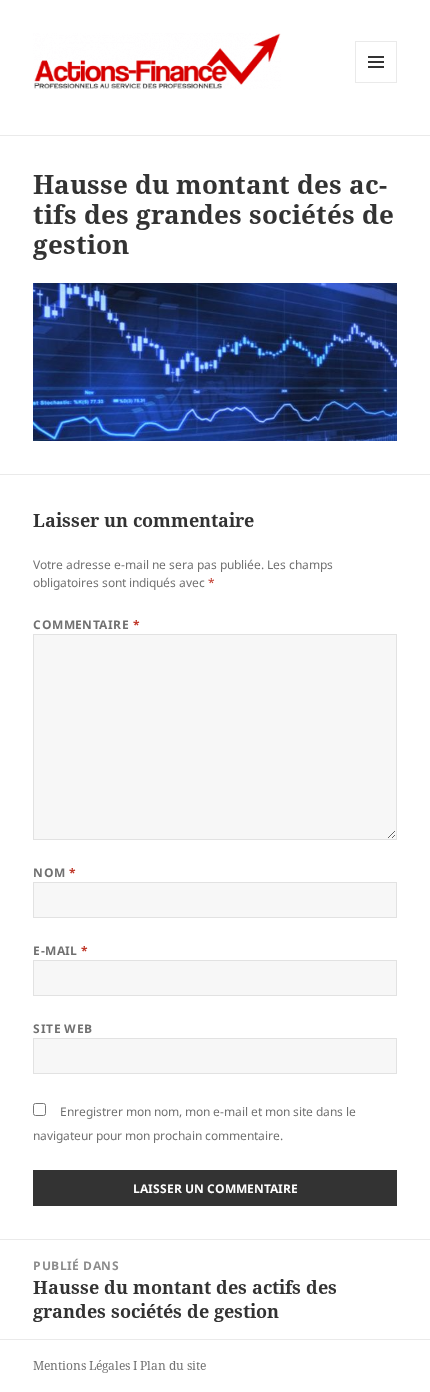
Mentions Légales (81, 1365)
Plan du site (173, 1365)
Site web (63, 1028)
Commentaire (86, 624)
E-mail (61, 950)
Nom (54, 872)
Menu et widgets (376, 82)
